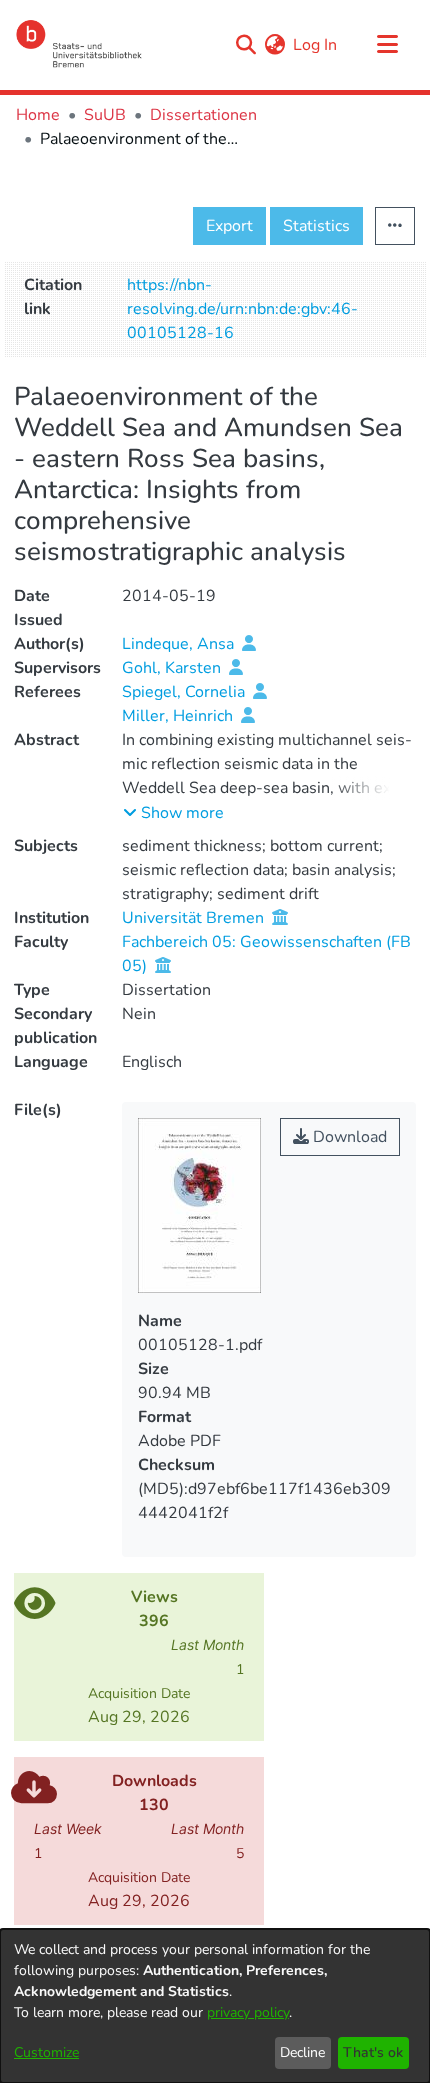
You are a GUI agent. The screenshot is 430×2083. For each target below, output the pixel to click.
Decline (302, 2052)
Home (38, 115)
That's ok (373, 2052)
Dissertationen (203, 115)
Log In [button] (316, 45)
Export (229, 226)
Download (348, 1137)
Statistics (316, 226)
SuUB (105, 115)
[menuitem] (274, 45)
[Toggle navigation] (387, 45)
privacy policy (248, 2012)
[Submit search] (245, 45)
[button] (173, 813)
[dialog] (215, 2006)
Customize (46, 2052)
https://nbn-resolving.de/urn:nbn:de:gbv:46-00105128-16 (242, 309)
